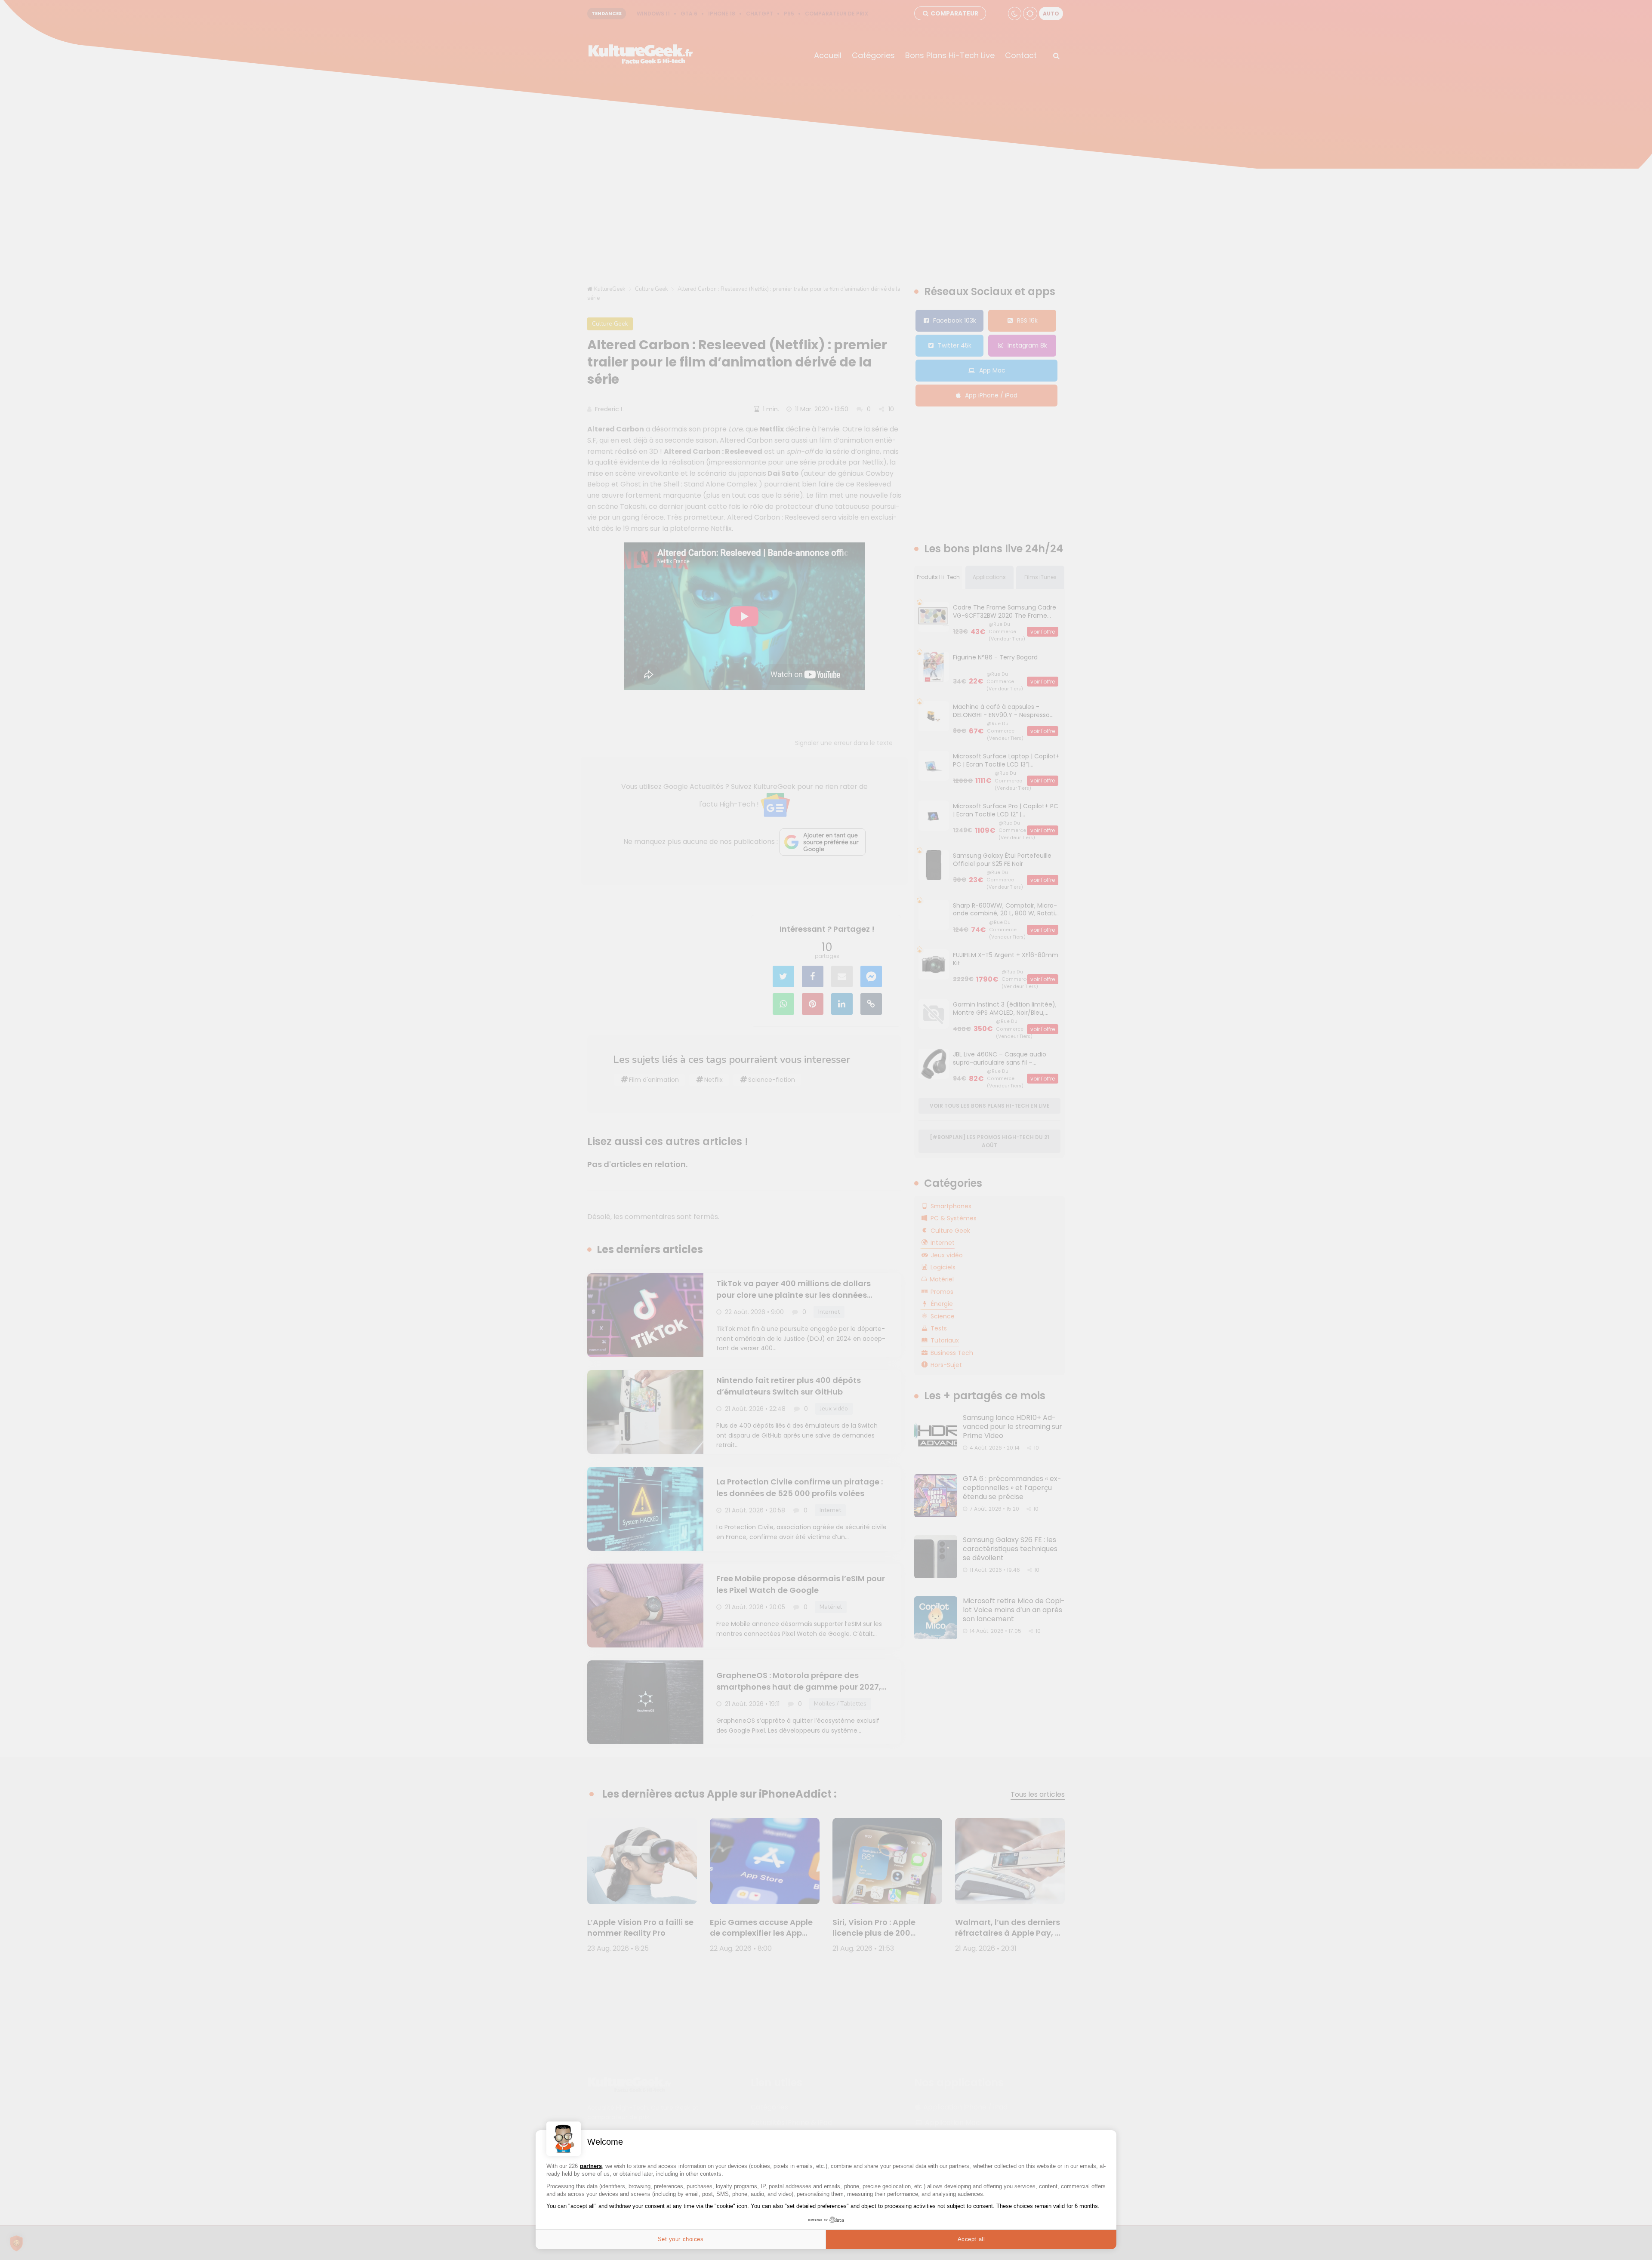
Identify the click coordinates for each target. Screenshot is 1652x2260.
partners (591, 2166)
